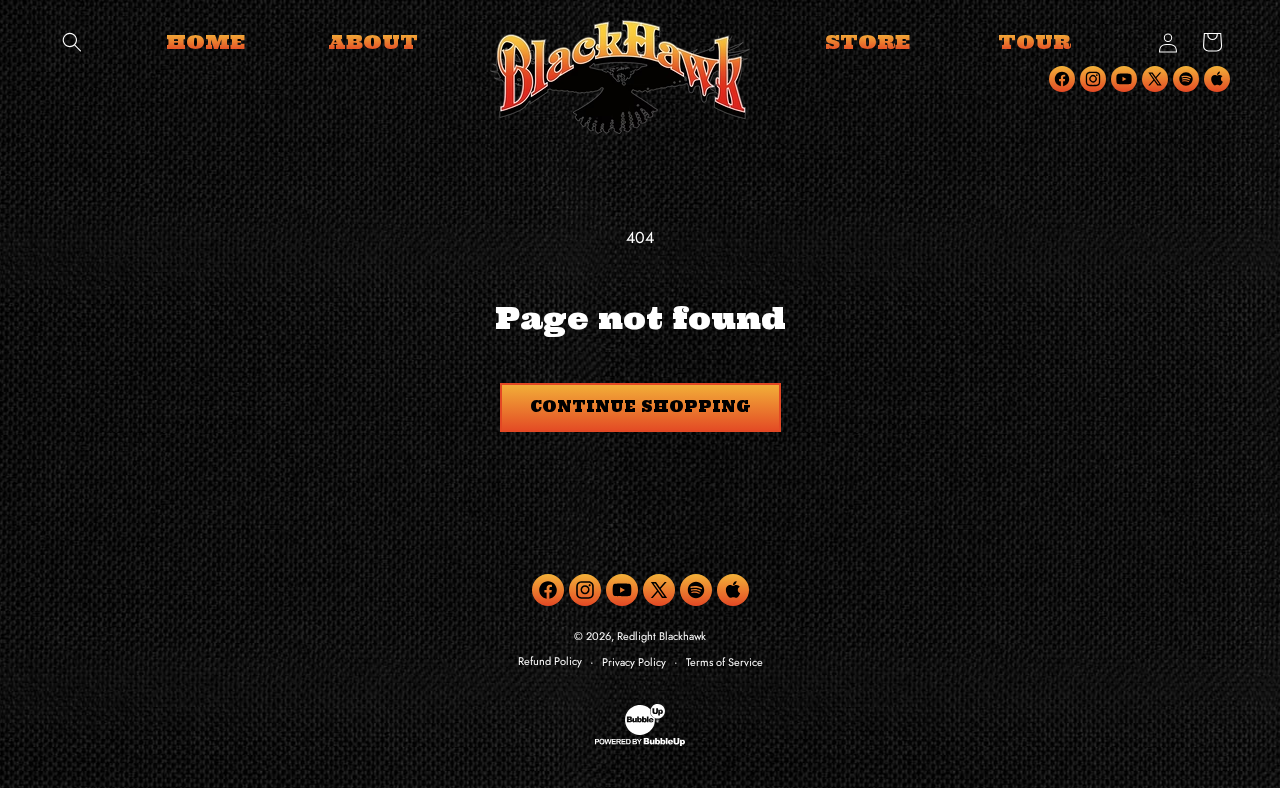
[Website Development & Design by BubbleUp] (640, 743)
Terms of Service (724, 662)
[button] (72, 42)
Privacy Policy (634, 662)
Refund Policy (550, 661)
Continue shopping (640, 406)
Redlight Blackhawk (661, 636)
